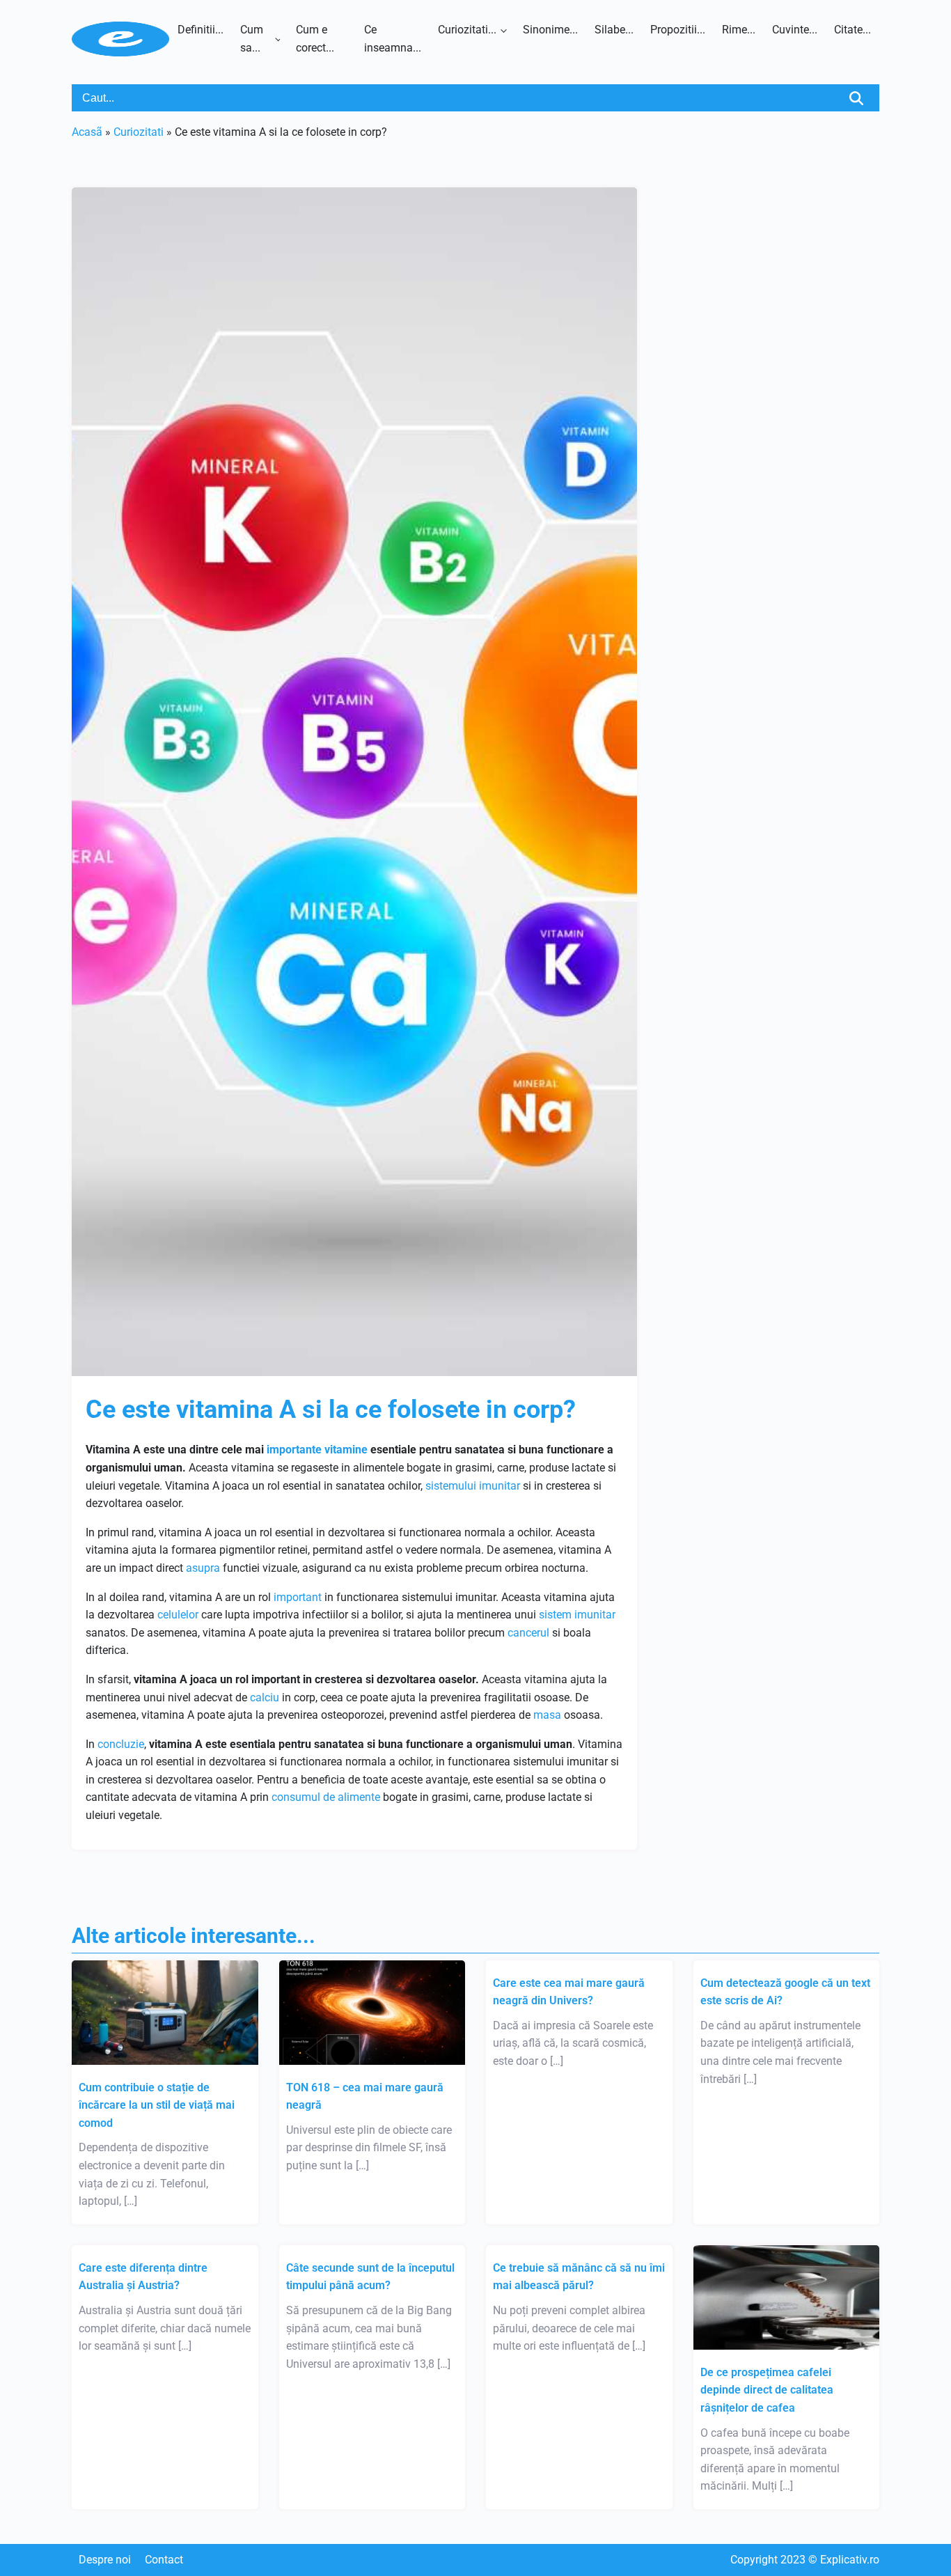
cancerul (528, 1633)
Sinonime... (550, 30)
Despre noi (105, 2560)
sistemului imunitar (473, 1486)
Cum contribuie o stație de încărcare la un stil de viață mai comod (157, 2105)
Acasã (87, 132)
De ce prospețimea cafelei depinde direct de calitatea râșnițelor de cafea (767, 2390)
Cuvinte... (795, 30)
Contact (164, 2560)
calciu (265, 1697)
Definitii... (201, 30)
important (298, 1597)
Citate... (852, 30)
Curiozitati (139, 132)
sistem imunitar (577, 1615)
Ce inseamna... (393, 39)
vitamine (346, 1450)
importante (294, 1450)
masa (547, 1715)
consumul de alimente (326, 1797)
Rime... (739, 30)
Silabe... (614, 30)
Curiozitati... (467, 30)
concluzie (121, 1744)
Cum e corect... (315, 39)
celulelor (178, 1615)
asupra (203, 1568)
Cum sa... (252, 39)
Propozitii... (678, 30)
